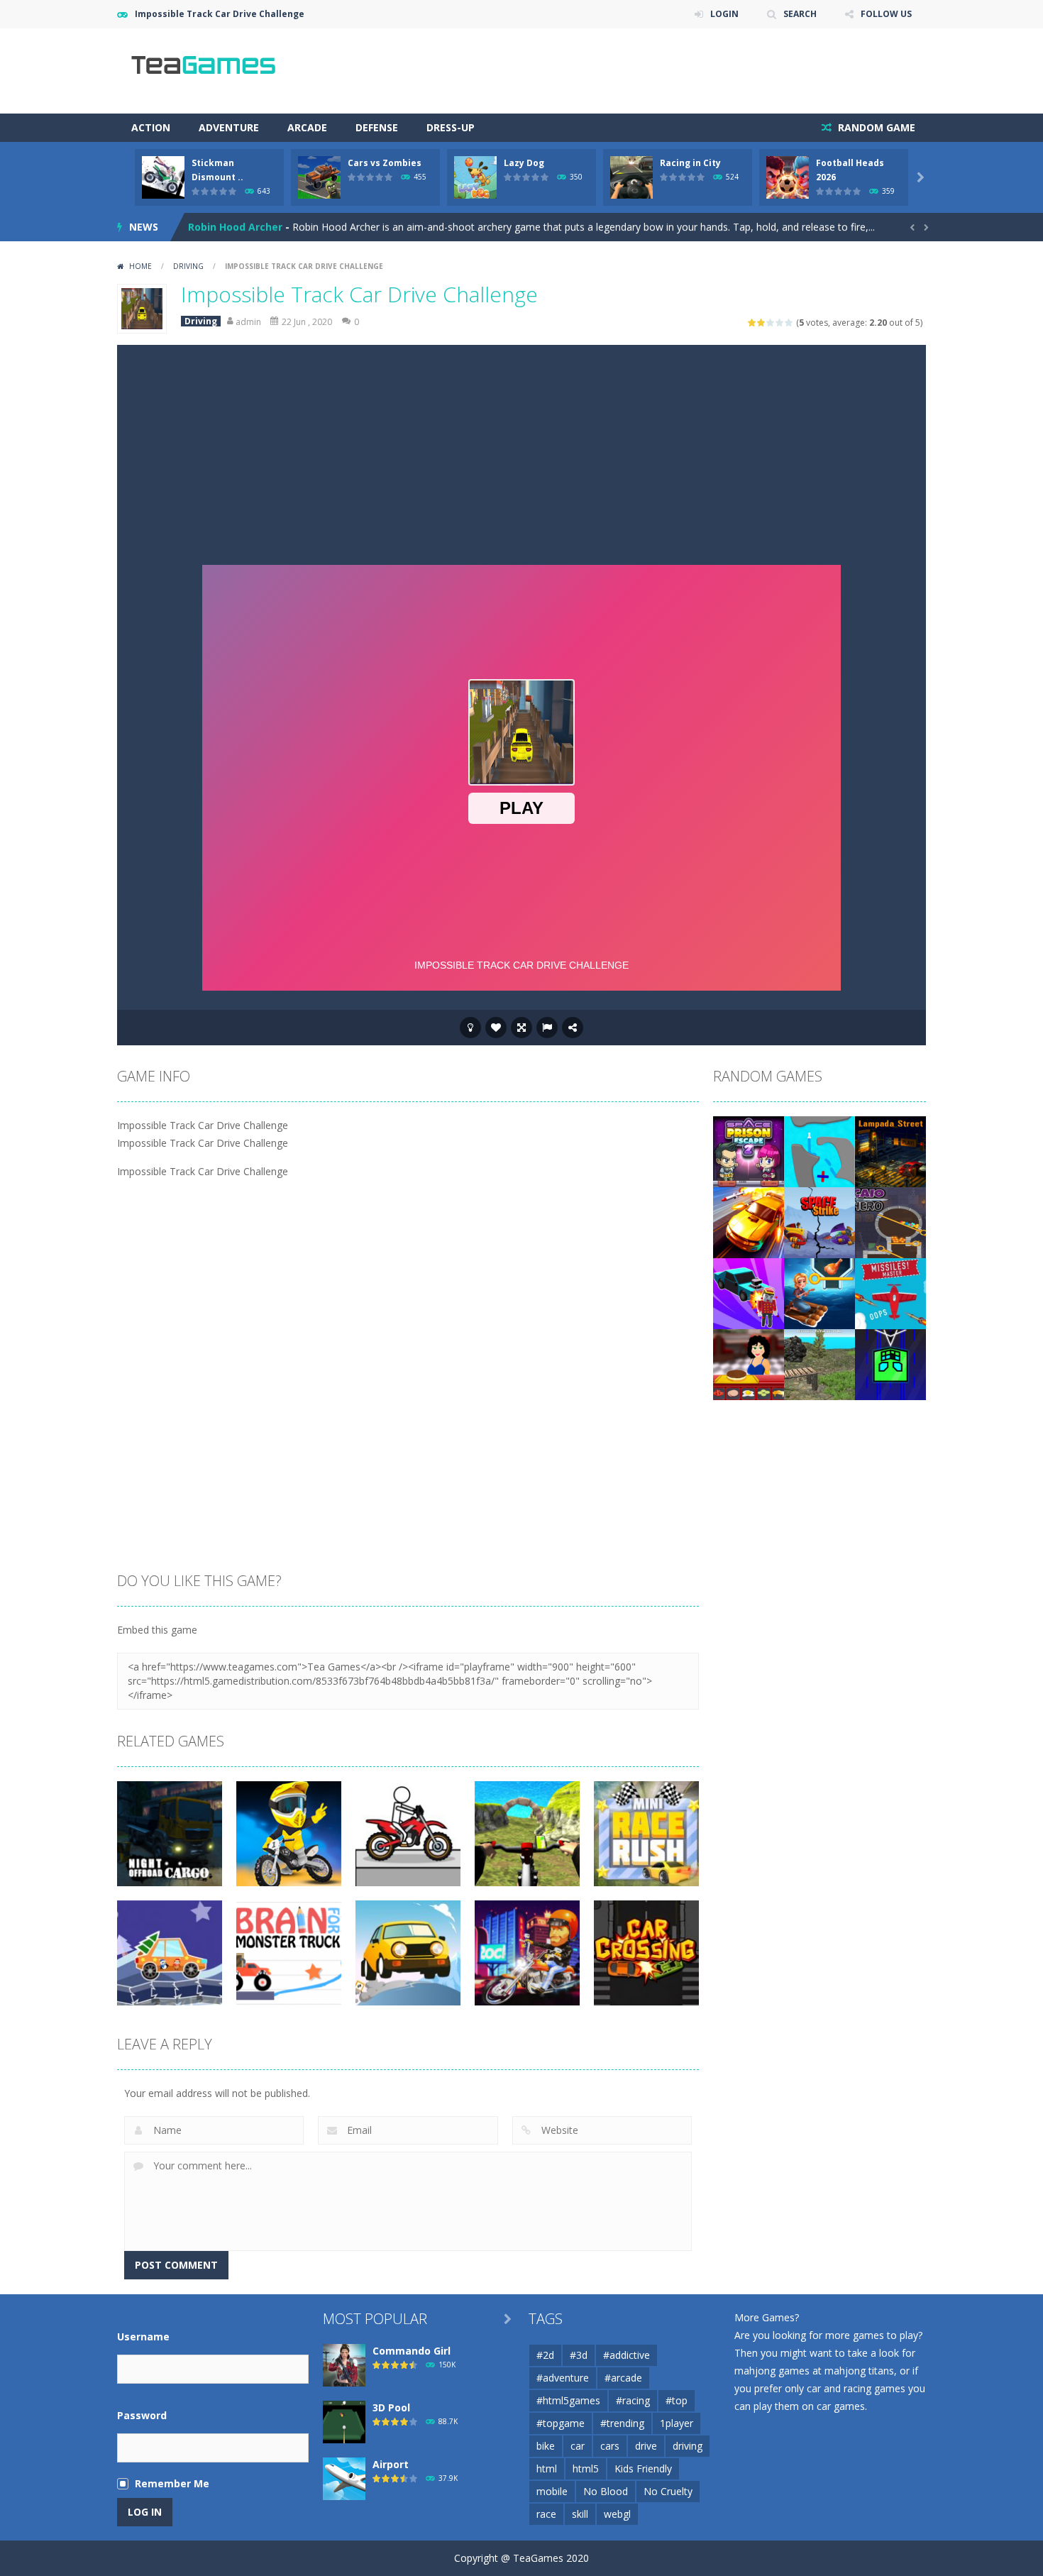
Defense (377, 127)
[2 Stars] (762, 323)
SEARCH (800, 14)
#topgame (561, 2423)
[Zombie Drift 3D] (749, 1293)
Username (143, 2336)
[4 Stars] (780, 323)
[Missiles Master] (890, 1293)
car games (841, 2406)
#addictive (627, 2355)
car (578, 2446)
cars (610, 2446)
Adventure (229, 127)
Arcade (307, 127)
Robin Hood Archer (235, 227)
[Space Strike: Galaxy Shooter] (819, 1222)
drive (646, 2446)
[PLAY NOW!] (163, 176)
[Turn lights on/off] (470, 1028)
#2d (545, 2355)
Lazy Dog (524, 163)
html (547, 2468)
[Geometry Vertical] (890, 1364)
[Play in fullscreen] (521, 1028)
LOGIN (724, 14)
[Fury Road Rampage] (749, 1222)
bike (546, 2446)
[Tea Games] (204, 70)
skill (580, 2514)
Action (151, 127)
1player (677, 2423)
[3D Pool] (344, 2421)
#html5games (568, 2400)
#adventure (563, 2378)
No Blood (606, 2491)
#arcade (623, 2378)
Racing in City (690, 163)
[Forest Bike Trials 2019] (819, 1364)
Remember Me (172, 2483)
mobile (552, 2491)
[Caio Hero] (890, 1222)
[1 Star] (752, 323)
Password (142, 2415)
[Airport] (344, 2478)
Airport (391, 2464)
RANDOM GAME (875, 127)
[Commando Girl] (344, 2364)
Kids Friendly (643, 2468)
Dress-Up (451, 127)
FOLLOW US (886, 14)
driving (688, 2446)
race (546, 2514)
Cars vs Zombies (385, 163)
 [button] (547, 1028)
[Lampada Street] (890, 1151)
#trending (622, 2423)
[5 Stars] (789, 323)
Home (140, 266)
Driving (188, 266)
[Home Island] (819, 1293)
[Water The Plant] (819, 1151)
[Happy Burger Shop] (749, 1364)
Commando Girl (412, 2351)
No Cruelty (668, 2491)
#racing (633, 2400)
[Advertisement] (521, 451)
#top (677, 2400)
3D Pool (391, 2407)
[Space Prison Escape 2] (749, 1151)
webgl (617, 2514)
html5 (586, 2468)
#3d (579, 2355)
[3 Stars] (771, 323)
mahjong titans (859, 2371)
